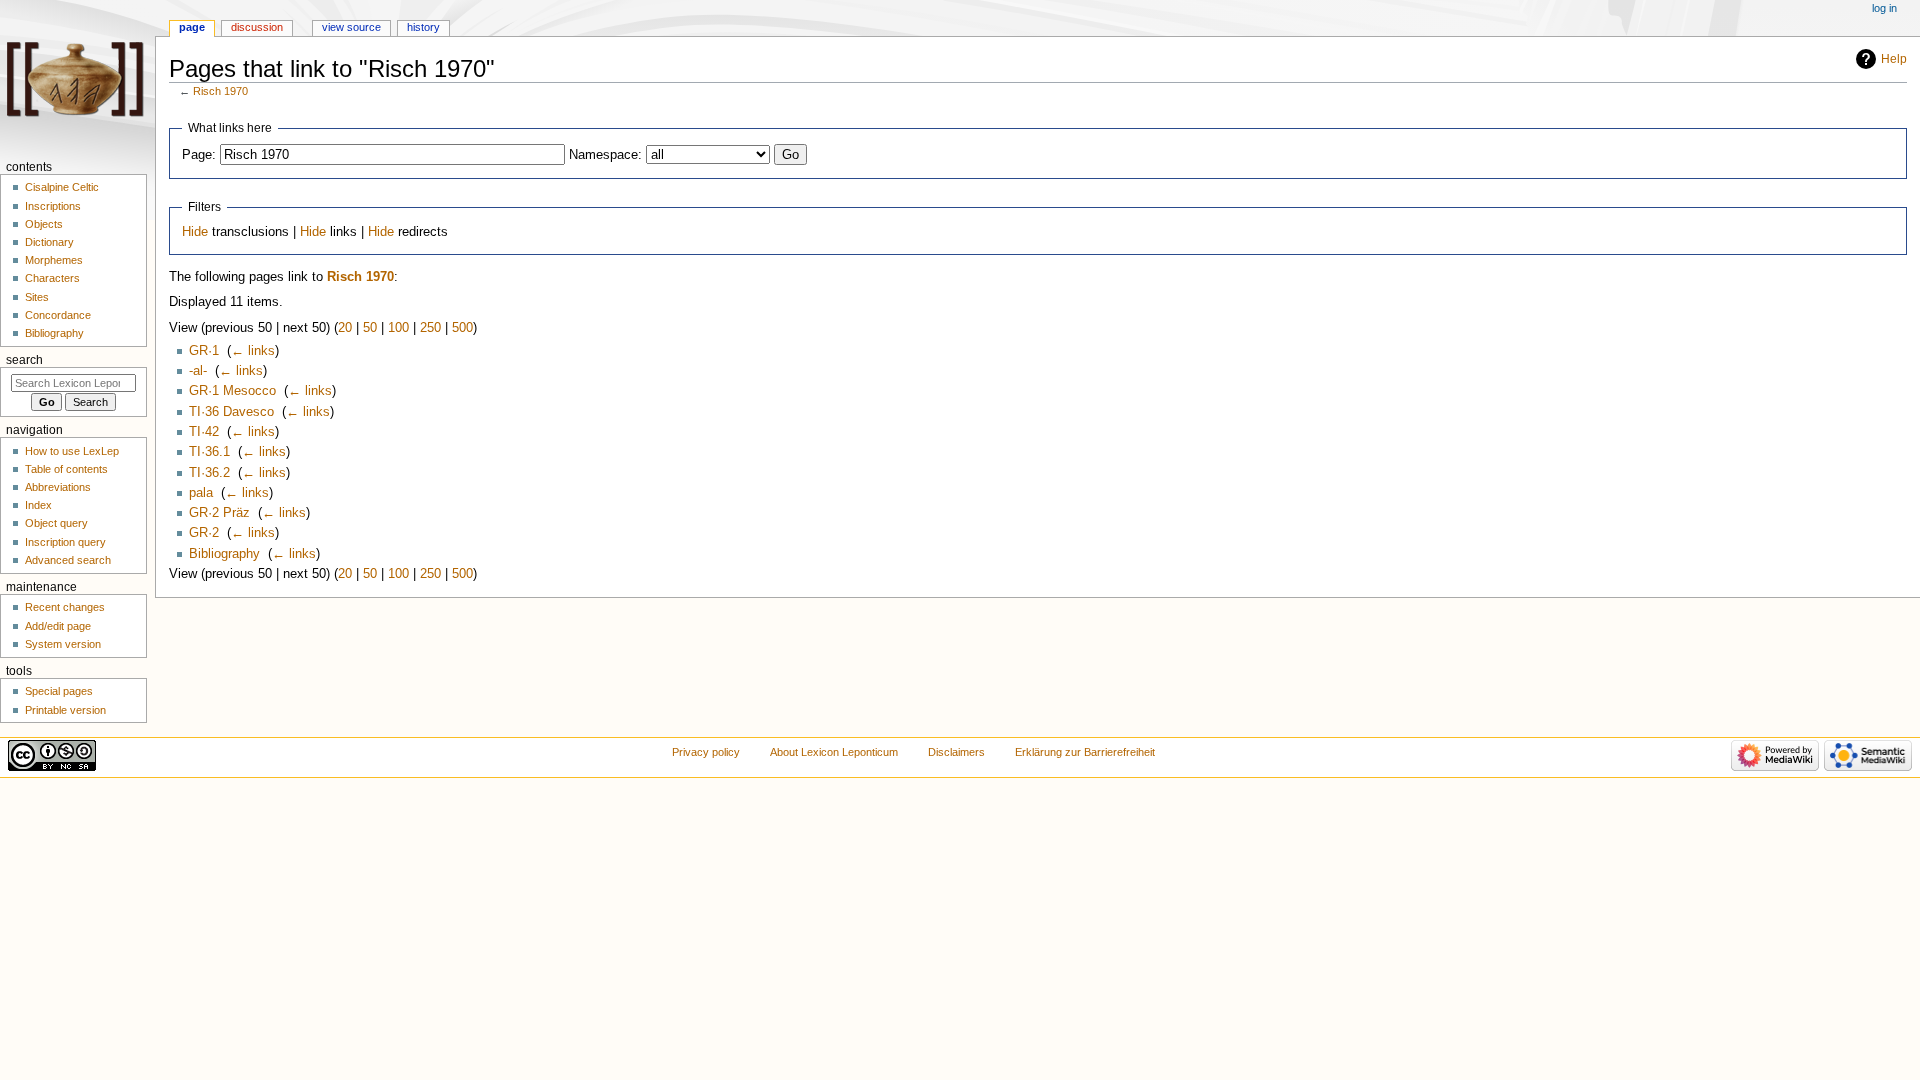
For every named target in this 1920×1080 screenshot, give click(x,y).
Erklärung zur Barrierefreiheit (1085, 752)
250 (430, 328)
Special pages (59, 691)
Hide (195, 232)
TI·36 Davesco (231, 412)
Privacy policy (706, 752)
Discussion (257, 27)
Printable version (65, 710)
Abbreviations (58, 487)
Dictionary (49, 242)
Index (38, 505)
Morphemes (54, 260)
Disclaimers (956, 752)
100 (398, 328)
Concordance (58, 315)
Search (24, 360)
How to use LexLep (72, 451)
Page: (199, 155)
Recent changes (65, 607)
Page (192, 27)
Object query (56, 523)
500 (462, 328)
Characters (52, 278)
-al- (198, 371)
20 (345, 328)
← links (253, 351)
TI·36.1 (209, 452)
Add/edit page (58, 626)
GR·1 (204, 351)
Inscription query (65, 542)
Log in (1884, 8)
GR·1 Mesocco (232, 391)
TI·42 (204, 432)
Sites (37, 297)
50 (370, 328)
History (423, 27)
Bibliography (224, 554)
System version (63, 644)
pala (201, 493)
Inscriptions (53, 206)
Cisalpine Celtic (62, 187)
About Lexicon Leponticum (834, 752)
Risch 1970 (220, 91)
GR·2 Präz (219, 513)
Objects (44, 224)
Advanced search (68, 560)
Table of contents (66, 469)
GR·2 (204, 533)
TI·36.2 (209, 473)
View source (351, 27)
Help (1894, 59)
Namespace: (605, 155)
